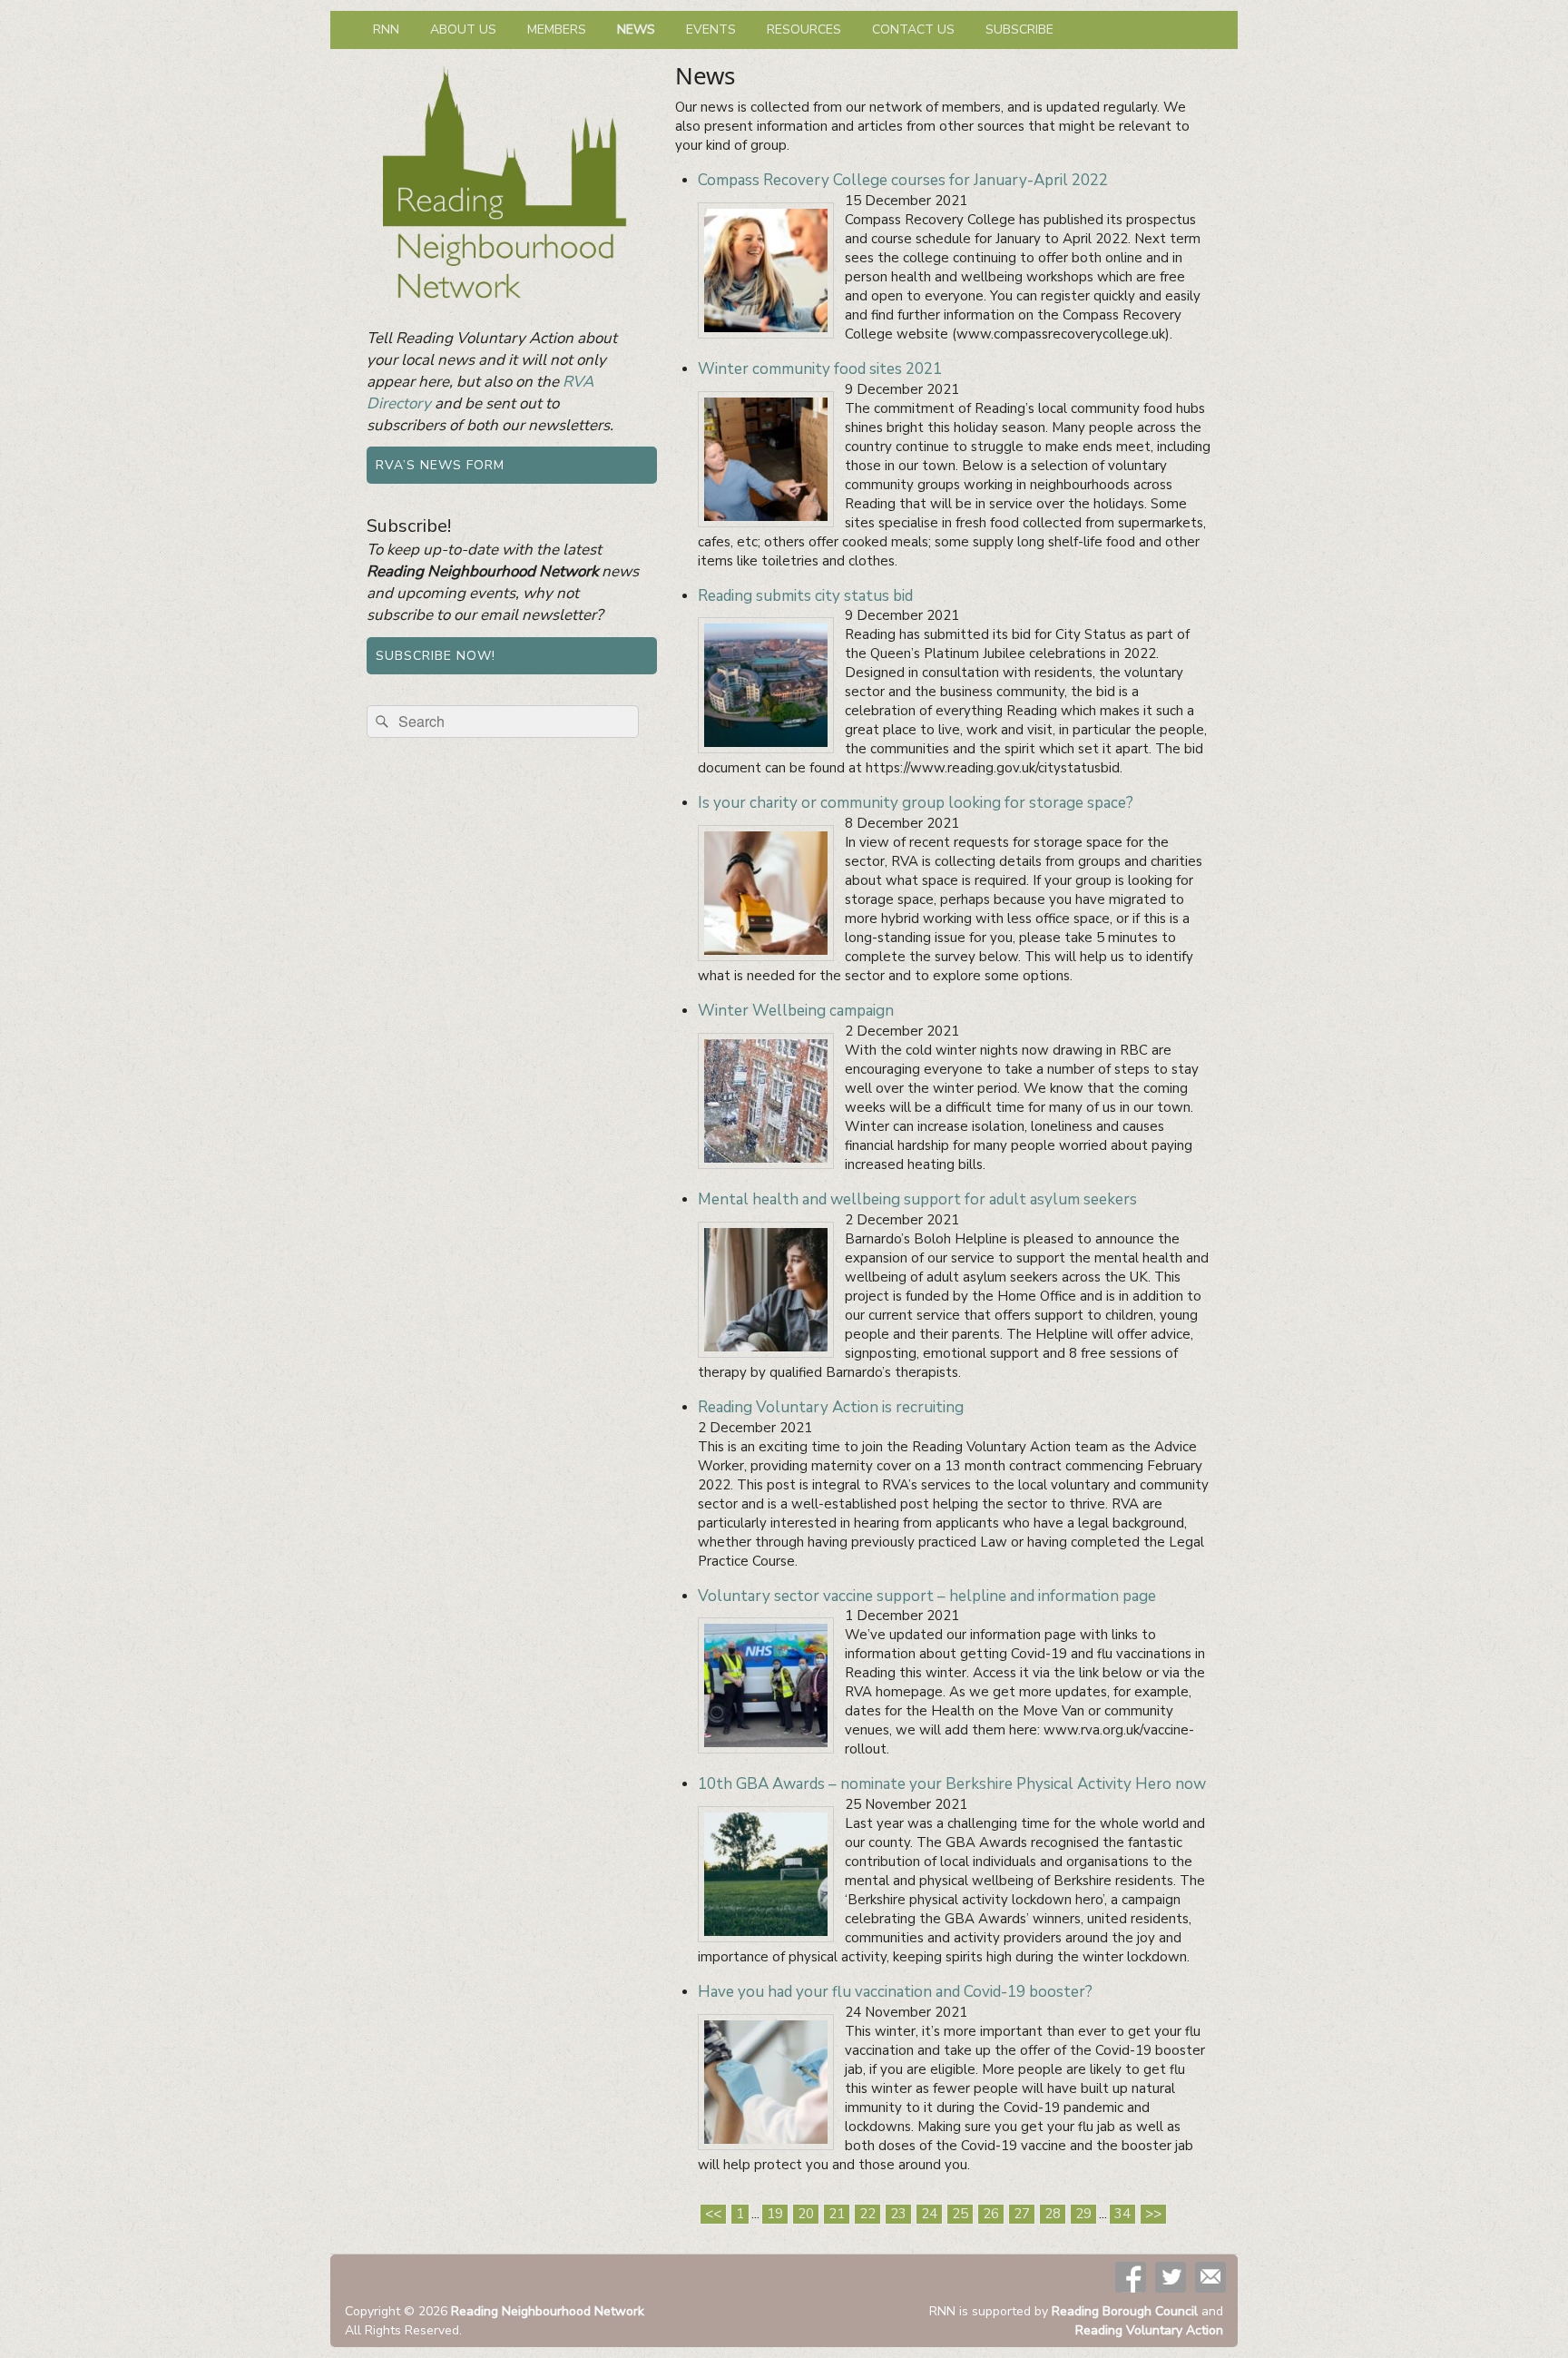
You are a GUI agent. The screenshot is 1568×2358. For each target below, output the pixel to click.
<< (713, 2214)
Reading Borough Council (1125, 2311)
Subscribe (1019, 29)
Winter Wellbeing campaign (796, 1011)
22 (867, 2214)
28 (1053, 2214)
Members (557, 29)
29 (1083, 2214)
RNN (386, 29)
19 (775, 2214)
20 (806, 2214)
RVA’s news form (440, 465)
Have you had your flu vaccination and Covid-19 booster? (895, 1992)
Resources (804, 29)
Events (711, 29)
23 (898, 2214)
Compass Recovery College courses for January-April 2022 (903, 180)
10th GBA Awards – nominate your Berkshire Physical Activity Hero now (952, 1784)
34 (1122, 2214)
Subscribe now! (436, 656)
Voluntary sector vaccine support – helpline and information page (927, 1596)
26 (991, 2214)
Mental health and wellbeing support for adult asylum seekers (917, 1199)
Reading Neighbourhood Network (548, 2311)
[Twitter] (1171, 2277)
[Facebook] (1131, 2277)
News (636, 29)
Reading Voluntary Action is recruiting (831, 1407)
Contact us (913, 29)
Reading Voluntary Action (1149, 2330)
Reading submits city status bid (805, 596)
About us (463, 29)
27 (1022, 2214)
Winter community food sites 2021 (820, 369)
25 (960, 2214)
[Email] (1210, 2277)
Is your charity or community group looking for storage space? (916, 803)
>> (1153, 2214)
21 (837, 2214)
